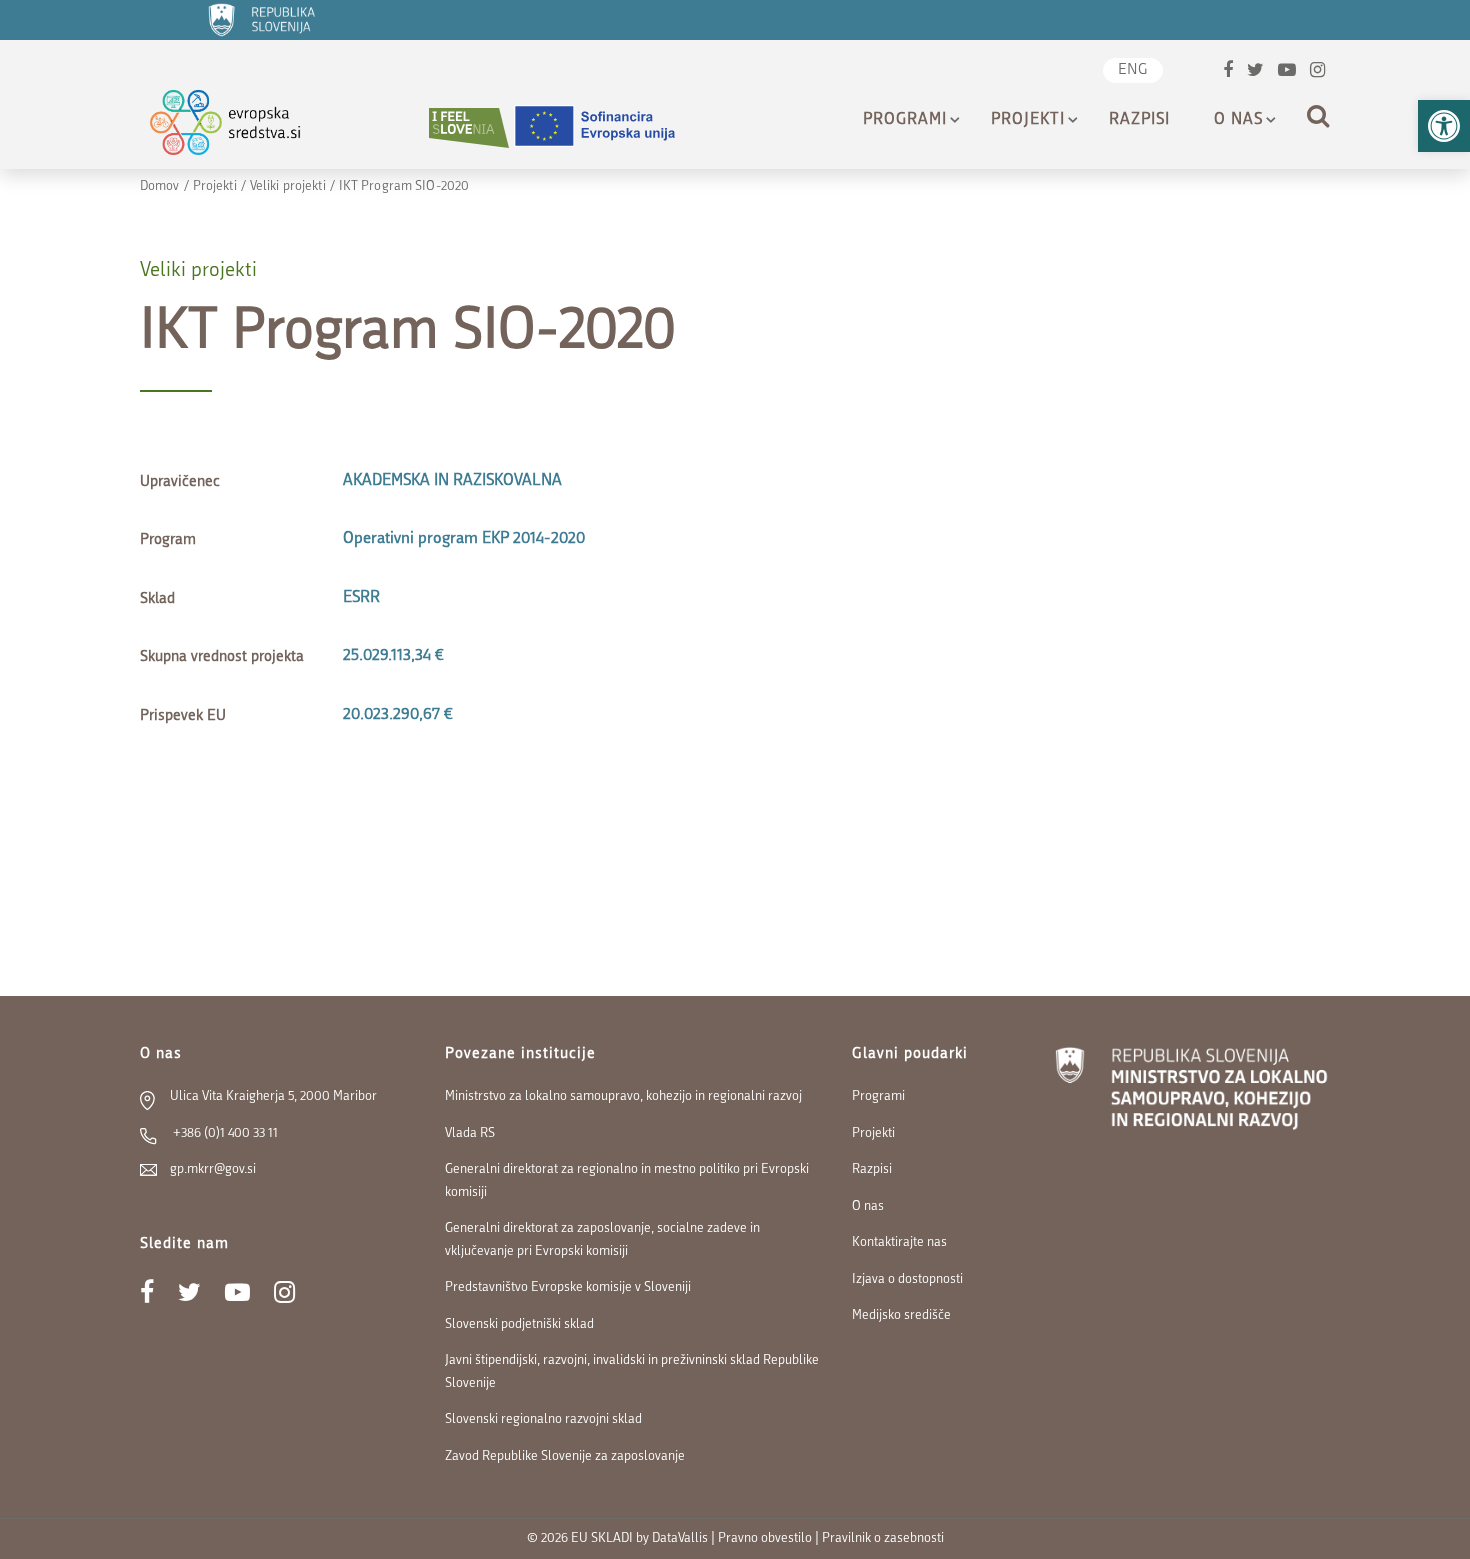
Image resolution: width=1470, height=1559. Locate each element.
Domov (160, 186)
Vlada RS (470, 1133)
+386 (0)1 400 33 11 (224, 1133)
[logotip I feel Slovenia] (469, 127)
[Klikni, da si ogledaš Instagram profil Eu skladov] (1317, 72)
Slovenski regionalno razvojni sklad (543, 1419)
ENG (1133, 70)
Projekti (1028, 120)
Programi (905, 120)
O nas (1238, 120)
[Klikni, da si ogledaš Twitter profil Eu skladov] (1255, 72)
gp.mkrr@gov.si (213, 1169)
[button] (1444, 126)
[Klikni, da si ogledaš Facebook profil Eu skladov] (1228, 72)
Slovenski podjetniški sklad (519, 1324)
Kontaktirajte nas (899, 1242)
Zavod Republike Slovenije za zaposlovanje (565, 1456)
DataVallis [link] (680, 1538)
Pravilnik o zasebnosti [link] (883, 1538)
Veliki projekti (288, 186)
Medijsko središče (901, 1315)
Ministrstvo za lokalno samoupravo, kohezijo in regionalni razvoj (623, 1096)
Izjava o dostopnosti (907, 1279)
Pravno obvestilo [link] (765, 1538)
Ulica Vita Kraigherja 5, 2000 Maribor (273, 1096)
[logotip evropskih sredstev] (242, 127)
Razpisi (1139, 120)
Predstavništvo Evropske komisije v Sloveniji (568, 1287)
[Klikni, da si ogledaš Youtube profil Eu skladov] (1287, 72)
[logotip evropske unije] (607, 127)
